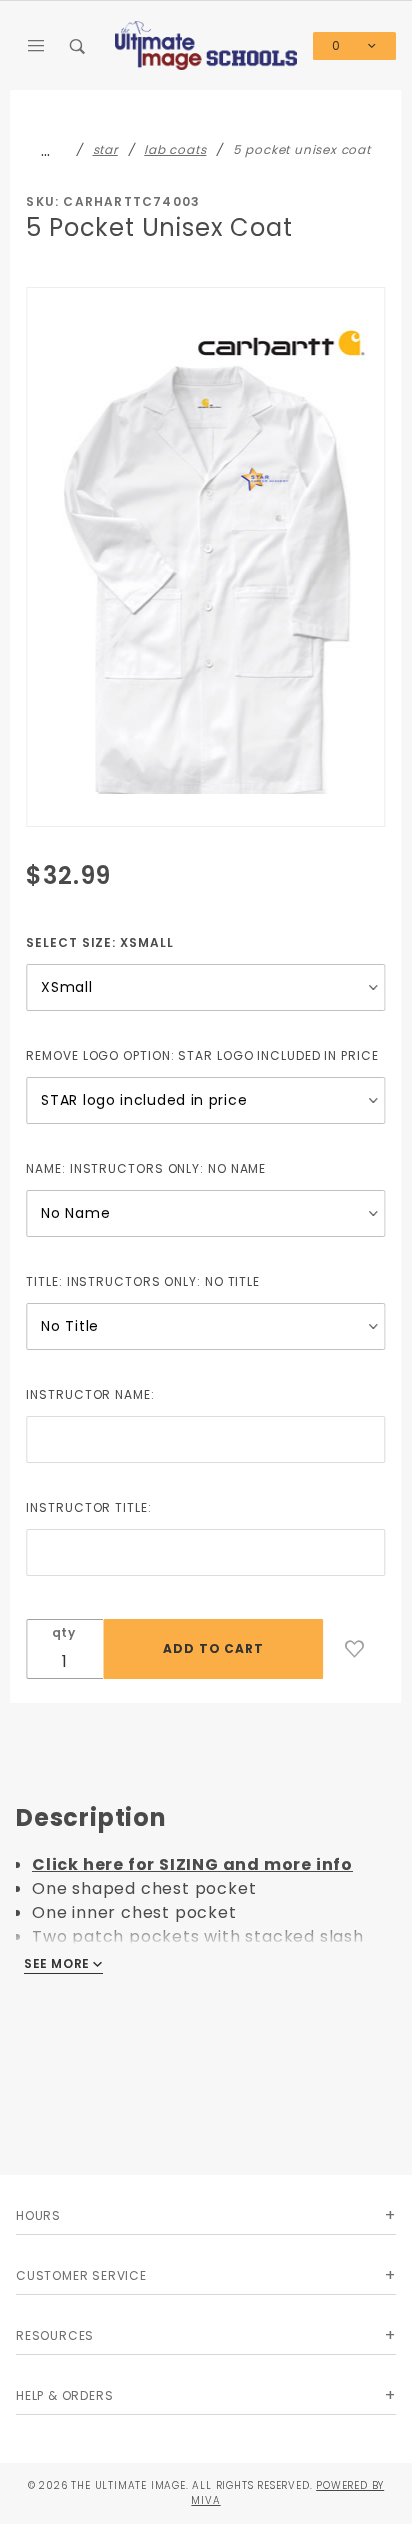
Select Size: (99, 942)
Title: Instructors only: (143, 1281)
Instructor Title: (88, 1507)
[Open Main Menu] (37, 46)
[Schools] (206, 44)
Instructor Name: (90, 1394)
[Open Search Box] (79, 46)
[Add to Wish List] (355, 1649)
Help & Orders (64, 2395)
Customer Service (81, 2275)
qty (64, 1632)
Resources (55, 2335)
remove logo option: (202, 1055)
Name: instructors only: (146, 1168)
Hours (38, 2215)
